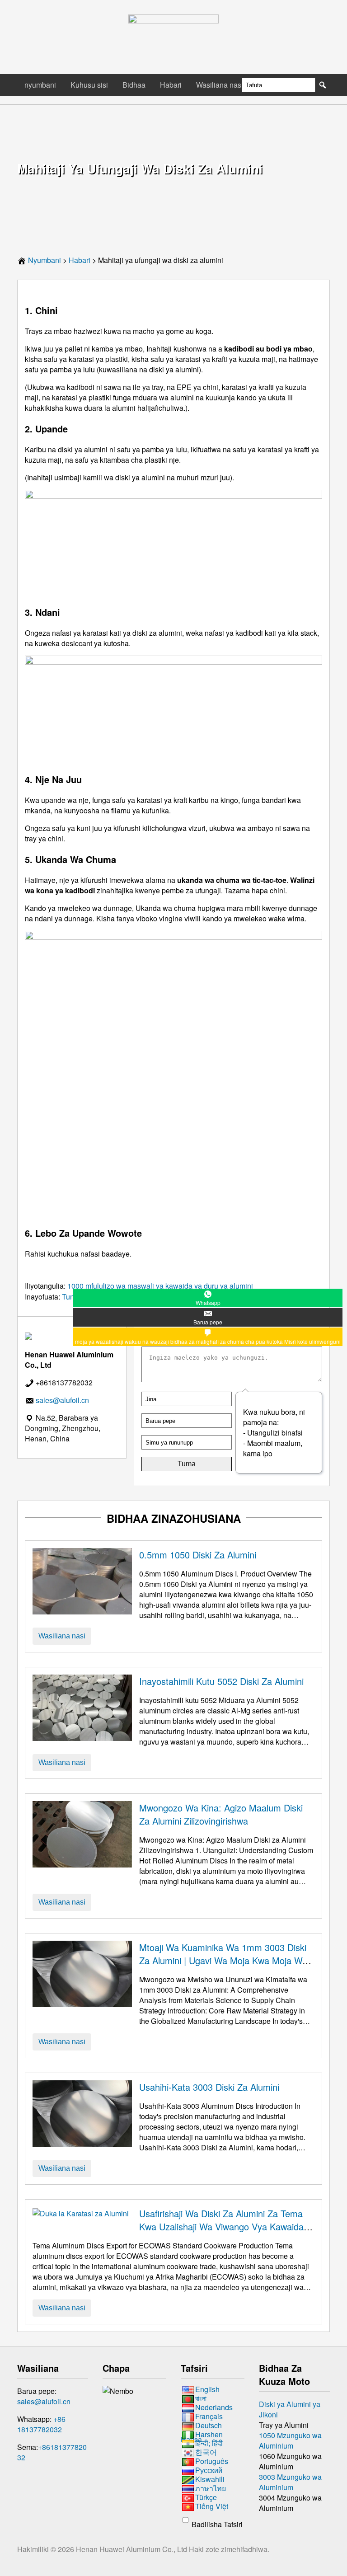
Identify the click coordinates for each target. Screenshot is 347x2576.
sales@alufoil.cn (44, 2401)
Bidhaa (134, 85)
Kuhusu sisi (89, 85)
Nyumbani (45, 260)
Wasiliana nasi (220, 85)
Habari (171, 85)
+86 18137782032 (41, 2424)
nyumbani (40, 85)
